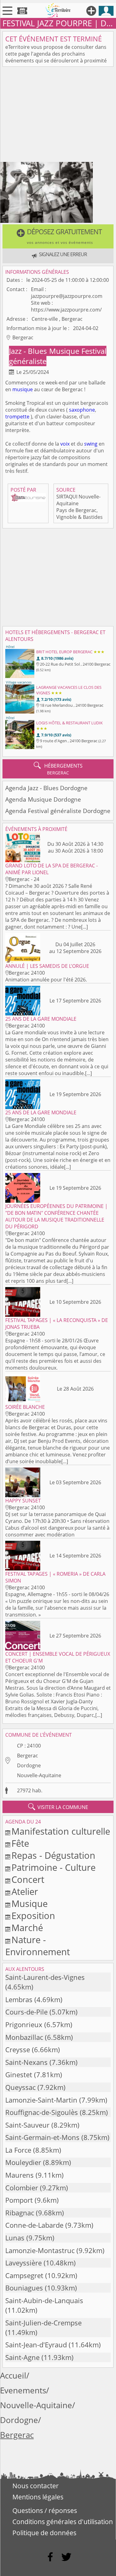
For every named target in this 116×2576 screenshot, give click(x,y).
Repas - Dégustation (53, 1855)
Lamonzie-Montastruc (40, 2250)
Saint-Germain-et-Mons (42, 2137)
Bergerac (28, 1756)
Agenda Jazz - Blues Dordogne (46, 788)
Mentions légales (38, 2497)
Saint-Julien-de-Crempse (43, 2323)
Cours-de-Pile (26, 2012)
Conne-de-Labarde (34, 2225)
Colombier (22, 2188)
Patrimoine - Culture (54, 1867)
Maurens (19, 2175)
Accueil (13, 2376)
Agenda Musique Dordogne (43, 799)
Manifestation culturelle (61, 1831)
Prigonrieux (24, 2025)
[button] (58, 236)
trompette (17, 417)
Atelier (25, 1891)
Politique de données (44, 2533)
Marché (27, 1928)
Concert (28, 1879)
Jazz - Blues (29, 351)
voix (65, 444)
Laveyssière (24, 2263)
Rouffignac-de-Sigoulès (42, 2112)
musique (23, 389)
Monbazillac (24, 2037)
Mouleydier (23, 2162)
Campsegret (24, 2275)
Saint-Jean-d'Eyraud (36, 2345)
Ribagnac (20, 2213)
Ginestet (19, 2075)
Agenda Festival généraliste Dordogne (58, 811)
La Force (18, 2150)
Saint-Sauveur (27, 2125)
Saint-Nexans (26, 2062)
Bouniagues (24, 2288)
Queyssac (20, 2087)
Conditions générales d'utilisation (63, 2522)
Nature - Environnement (38, 1946)
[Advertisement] (58, 116)
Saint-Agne (22, 2357)
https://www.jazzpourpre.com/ (66, 310)
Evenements (23, 2390)
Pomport (19, 2200)
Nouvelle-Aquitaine (39, 1775)
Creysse (18, 2050)
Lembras (19, 2000)
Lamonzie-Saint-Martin (41, 2100)
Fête (20, 1843)
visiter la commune (58, 1807)
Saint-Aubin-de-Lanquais (44, 2301)
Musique (65, 351)
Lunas (15, 2238)
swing (91, 444)
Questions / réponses (45, 2510)
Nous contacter (36, 2486)
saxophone (82, 410)
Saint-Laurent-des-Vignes (45, 1977)
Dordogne (29, 1765)
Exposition (33, 1915)
